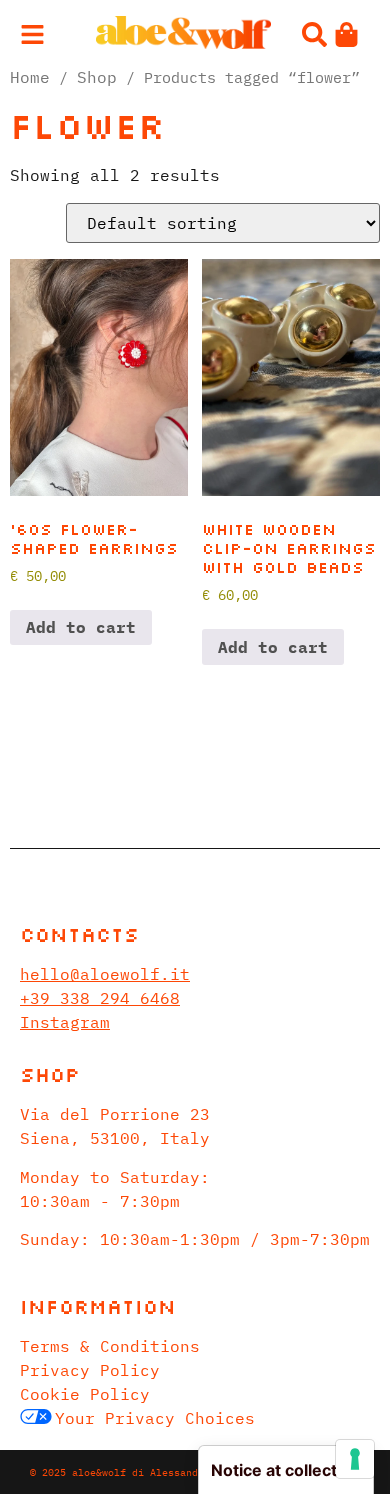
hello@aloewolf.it (105, 974)
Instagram (65, 1022)
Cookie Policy (85, 1394)
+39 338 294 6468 (100, 998)
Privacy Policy (90, 1370)
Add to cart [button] (81, 627)
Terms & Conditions (110, 1346)
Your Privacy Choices (155, 1418)
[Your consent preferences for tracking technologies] (355, 1459)
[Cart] (346, 34)
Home (30, 77)
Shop (97, 77)
